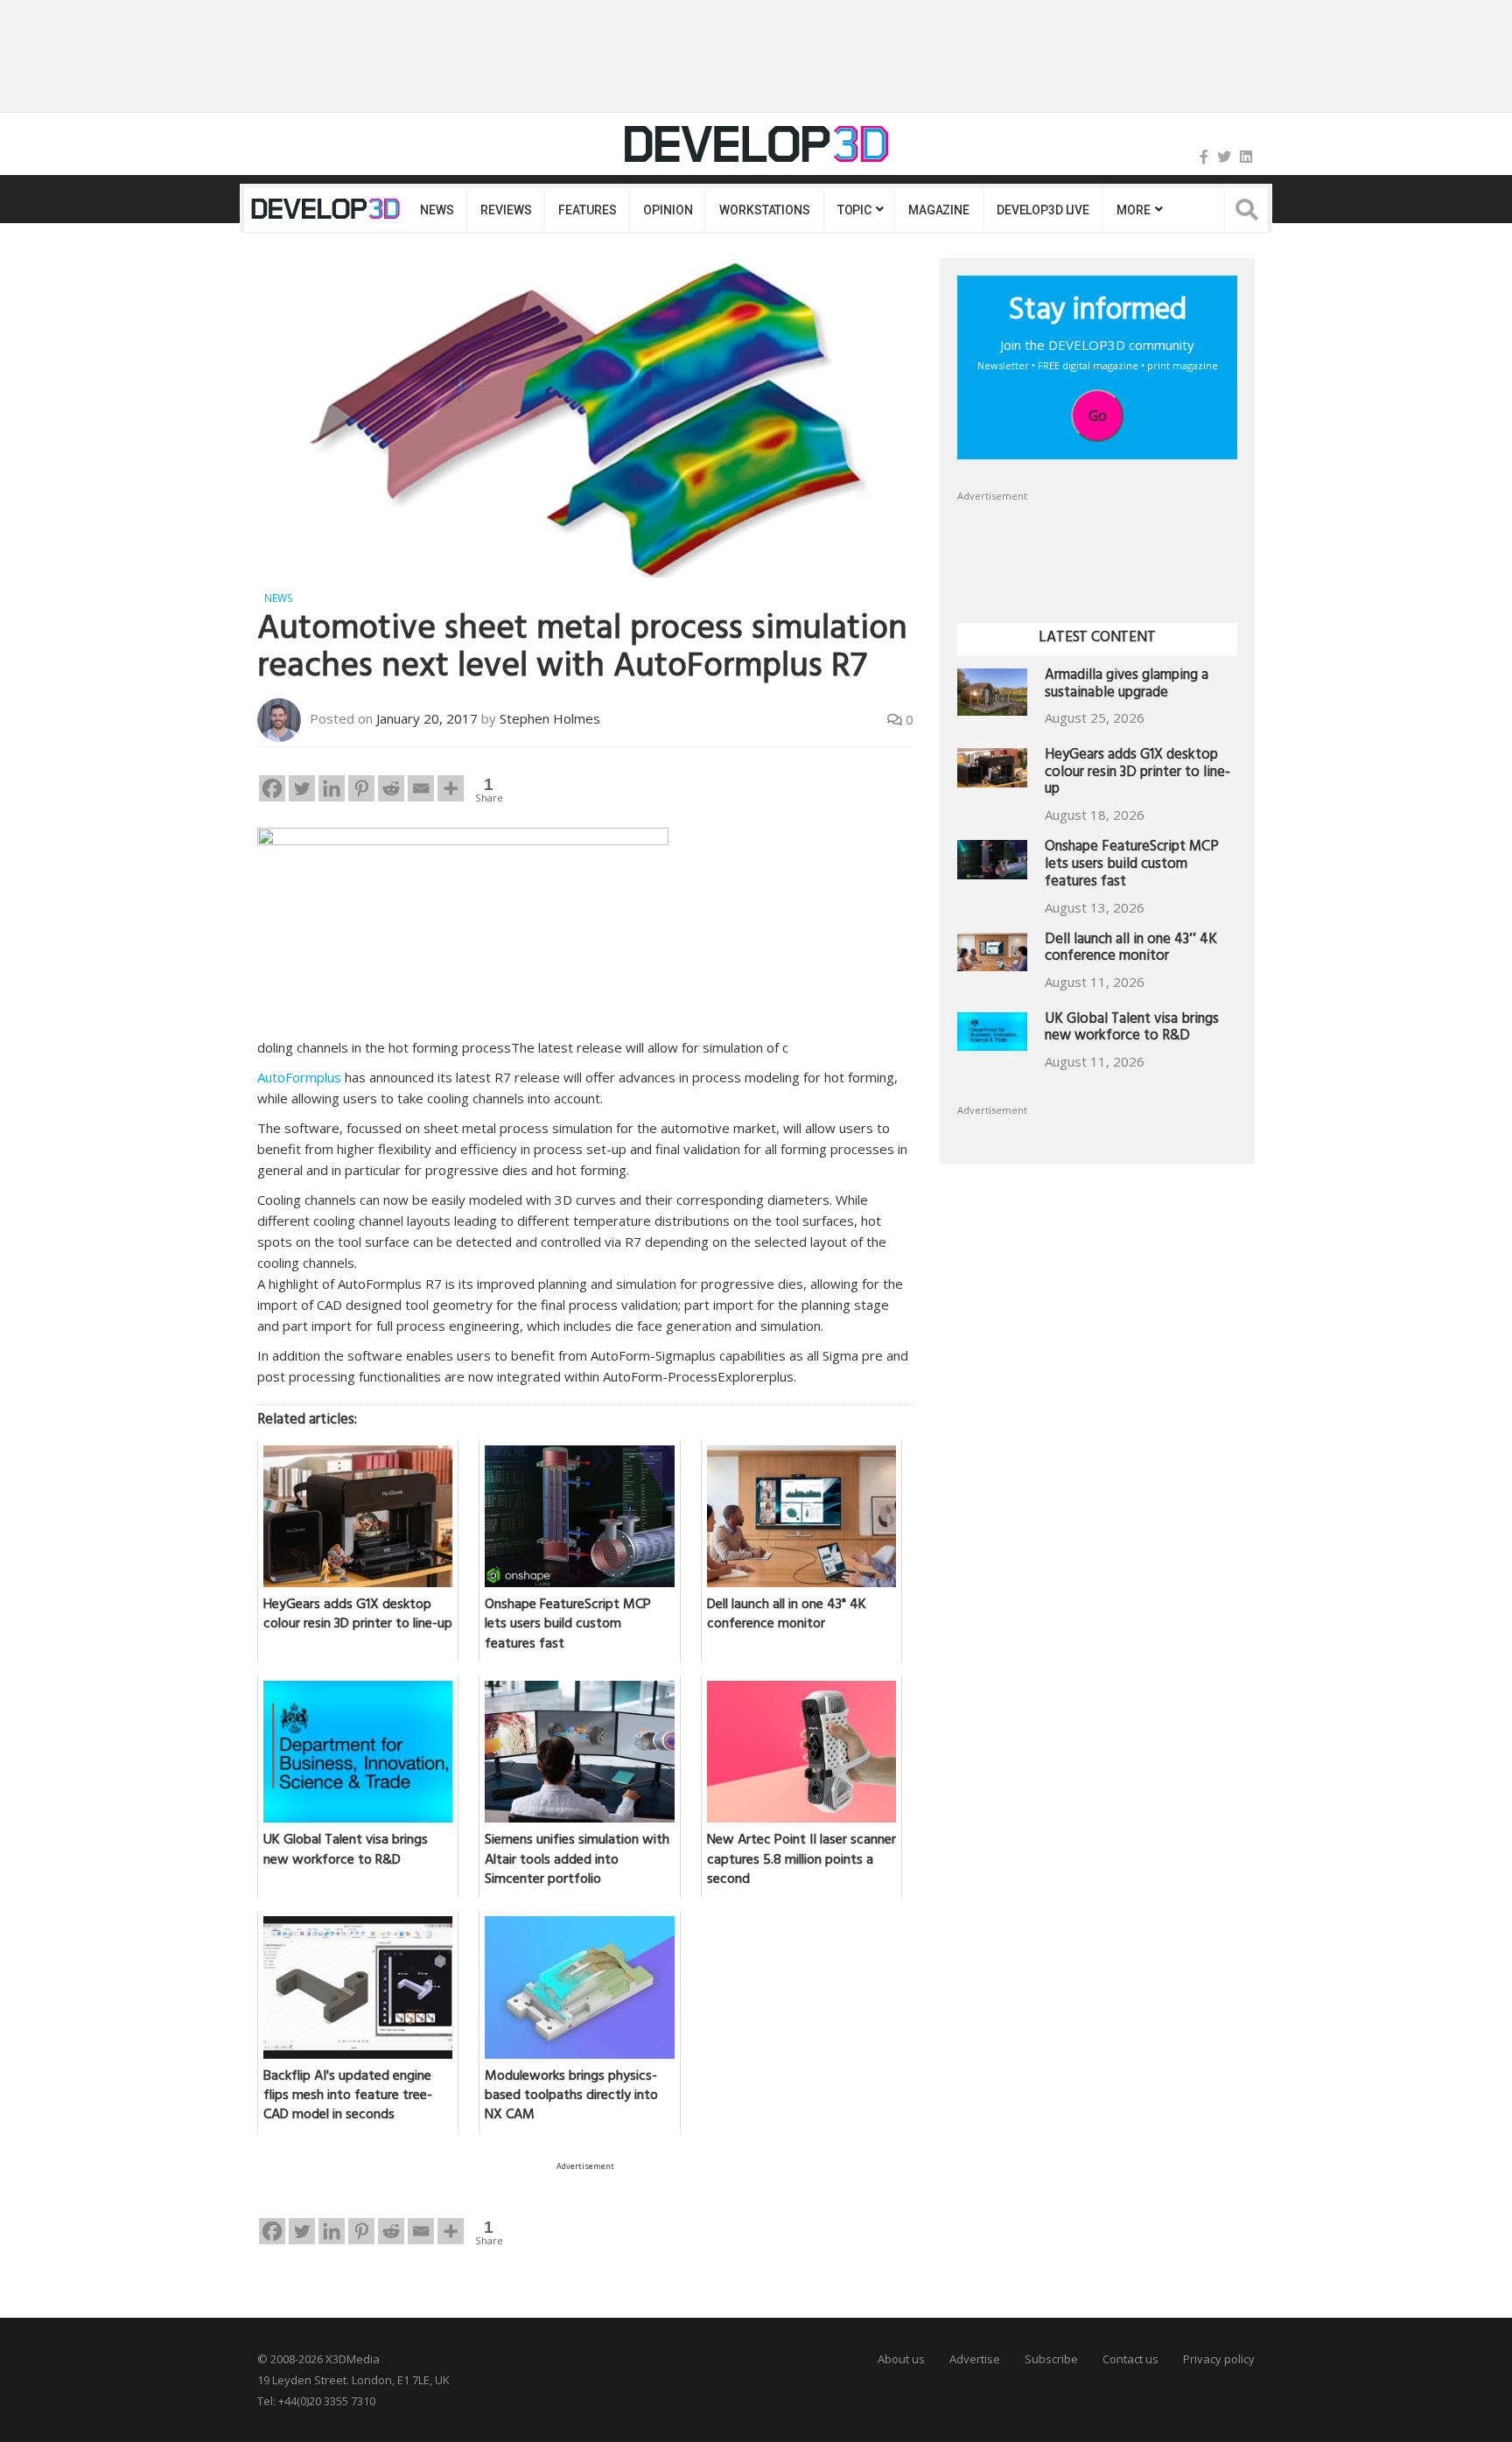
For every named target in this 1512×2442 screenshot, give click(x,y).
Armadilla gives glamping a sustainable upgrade (1127, 686)
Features (587, 210)
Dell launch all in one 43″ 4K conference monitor (1131, 950)
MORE (1133, 210)
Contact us (1130, 2359)
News (437, 210)
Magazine (939, 210)
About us (901, 2359)
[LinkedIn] (1246, 157)
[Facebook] (1204, 157)
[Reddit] (391, 788)
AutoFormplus (299, 1077)
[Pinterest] (361, 788)
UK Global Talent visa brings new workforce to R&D (1132, 1029)
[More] (451, 788)
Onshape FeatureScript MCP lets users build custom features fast (1132, 866)
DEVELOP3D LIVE (1043, 210)
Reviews (506, 210)
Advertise (975, 2359)
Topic (854, 210)
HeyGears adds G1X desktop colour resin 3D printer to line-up (1137, 774)
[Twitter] (1224, 157)
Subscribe (1051, 2359)
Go (1098, 416)
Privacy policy (1219, 2359)
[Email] (421, 788)
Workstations (764, 210)
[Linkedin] (332, 788)
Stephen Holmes (550, 718)
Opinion (668, 210)
